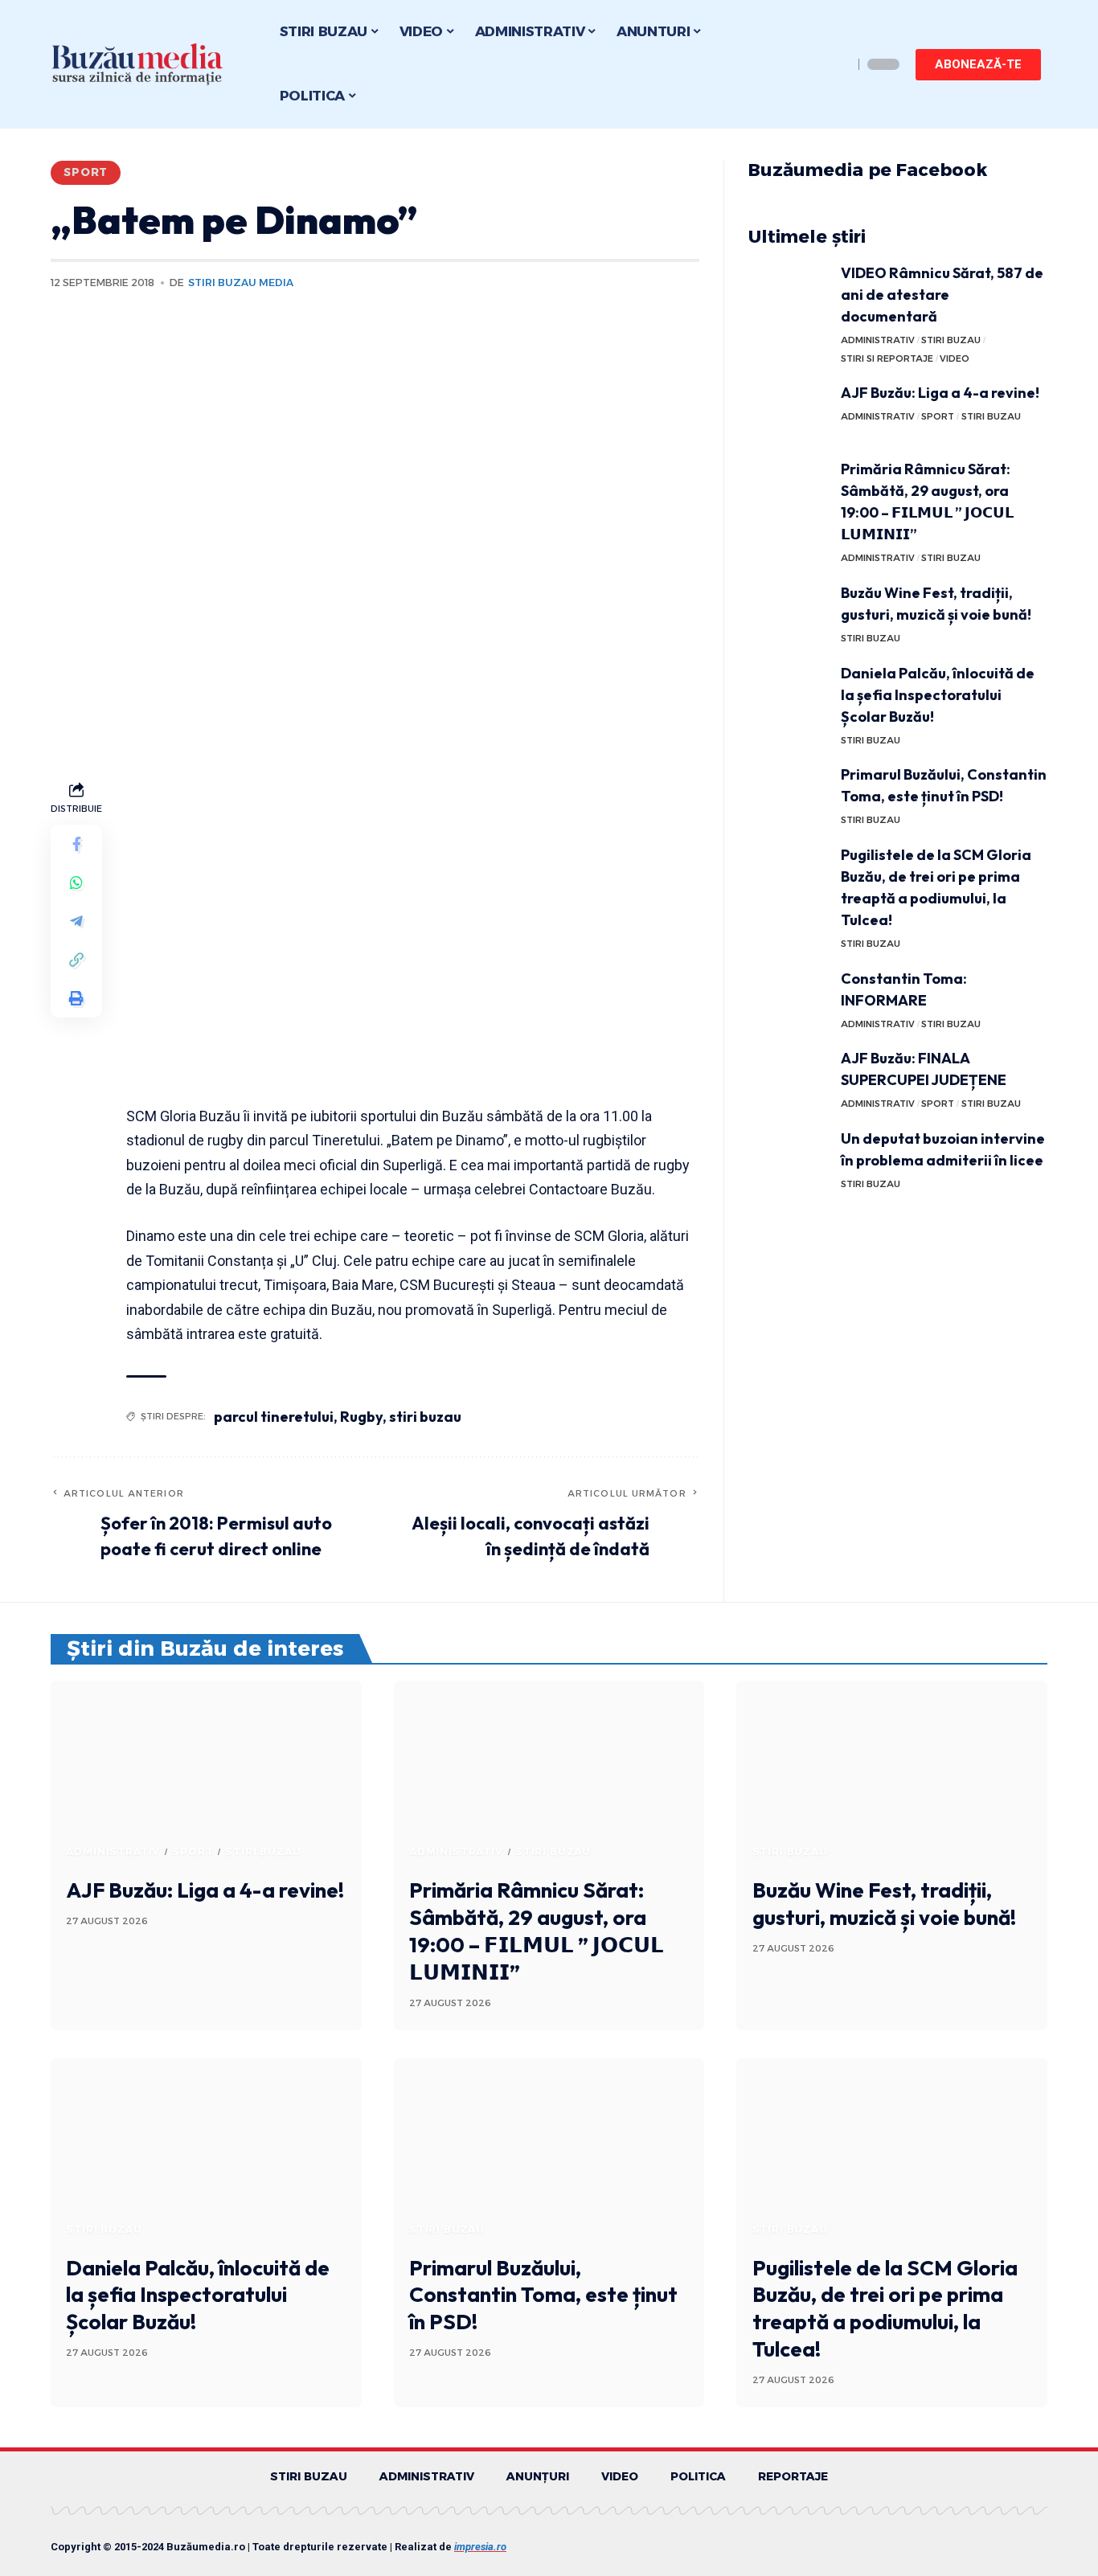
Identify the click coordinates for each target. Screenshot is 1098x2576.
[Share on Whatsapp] (76, 883)
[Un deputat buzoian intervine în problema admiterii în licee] (789, 1158)
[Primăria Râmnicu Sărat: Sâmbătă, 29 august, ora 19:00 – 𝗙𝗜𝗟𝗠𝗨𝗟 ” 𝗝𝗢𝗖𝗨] (789, 488)
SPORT (86, 172)
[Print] (76, 998)
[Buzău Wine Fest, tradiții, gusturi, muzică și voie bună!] (789, 612)
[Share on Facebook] (76, 844)
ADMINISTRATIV (878, 340)
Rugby (361, 1417)
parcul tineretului (274, 1417)
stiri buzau (425, 1417)
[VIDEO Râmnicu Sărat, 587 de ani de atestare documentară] (789, 292)
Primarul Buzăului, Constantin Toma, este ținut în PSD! (543, 2295)
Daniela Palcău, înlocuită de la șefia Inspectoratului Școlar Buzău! (938, 695)
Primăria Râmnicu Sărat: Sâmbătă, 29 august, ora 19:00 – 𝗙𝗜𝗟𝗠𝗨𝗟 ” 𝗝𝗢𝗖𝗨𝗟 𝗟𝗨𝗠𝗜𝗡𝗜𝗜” (537, 1931)
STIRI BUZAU (951, 340)
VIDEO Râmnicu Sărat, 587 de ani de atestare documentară (942, 295)
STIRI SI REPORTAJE (887, 358)
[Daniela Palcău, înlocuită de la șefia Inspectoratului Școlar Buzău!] (789, 692)
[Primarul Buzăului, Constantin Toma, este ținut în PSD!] (789, 794)
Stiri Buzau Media (241, 283)
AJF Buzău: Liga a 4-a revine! (940, 393)
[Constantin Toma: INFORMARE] (789, 998)
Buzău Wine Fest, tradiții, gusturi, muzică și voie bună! (884, 1904)
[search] (837, 64)
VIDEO (955, 358)
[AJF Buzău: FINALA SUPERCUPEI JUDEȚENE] (789, 1077)
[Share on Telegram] (76, 921)
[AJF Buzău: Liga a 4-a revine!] (789, 412)
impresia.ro (480, 2547)
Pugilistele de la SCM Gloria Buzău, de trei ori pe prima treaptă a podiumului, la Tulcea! (885, 2308)
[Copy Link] (76, 960)
